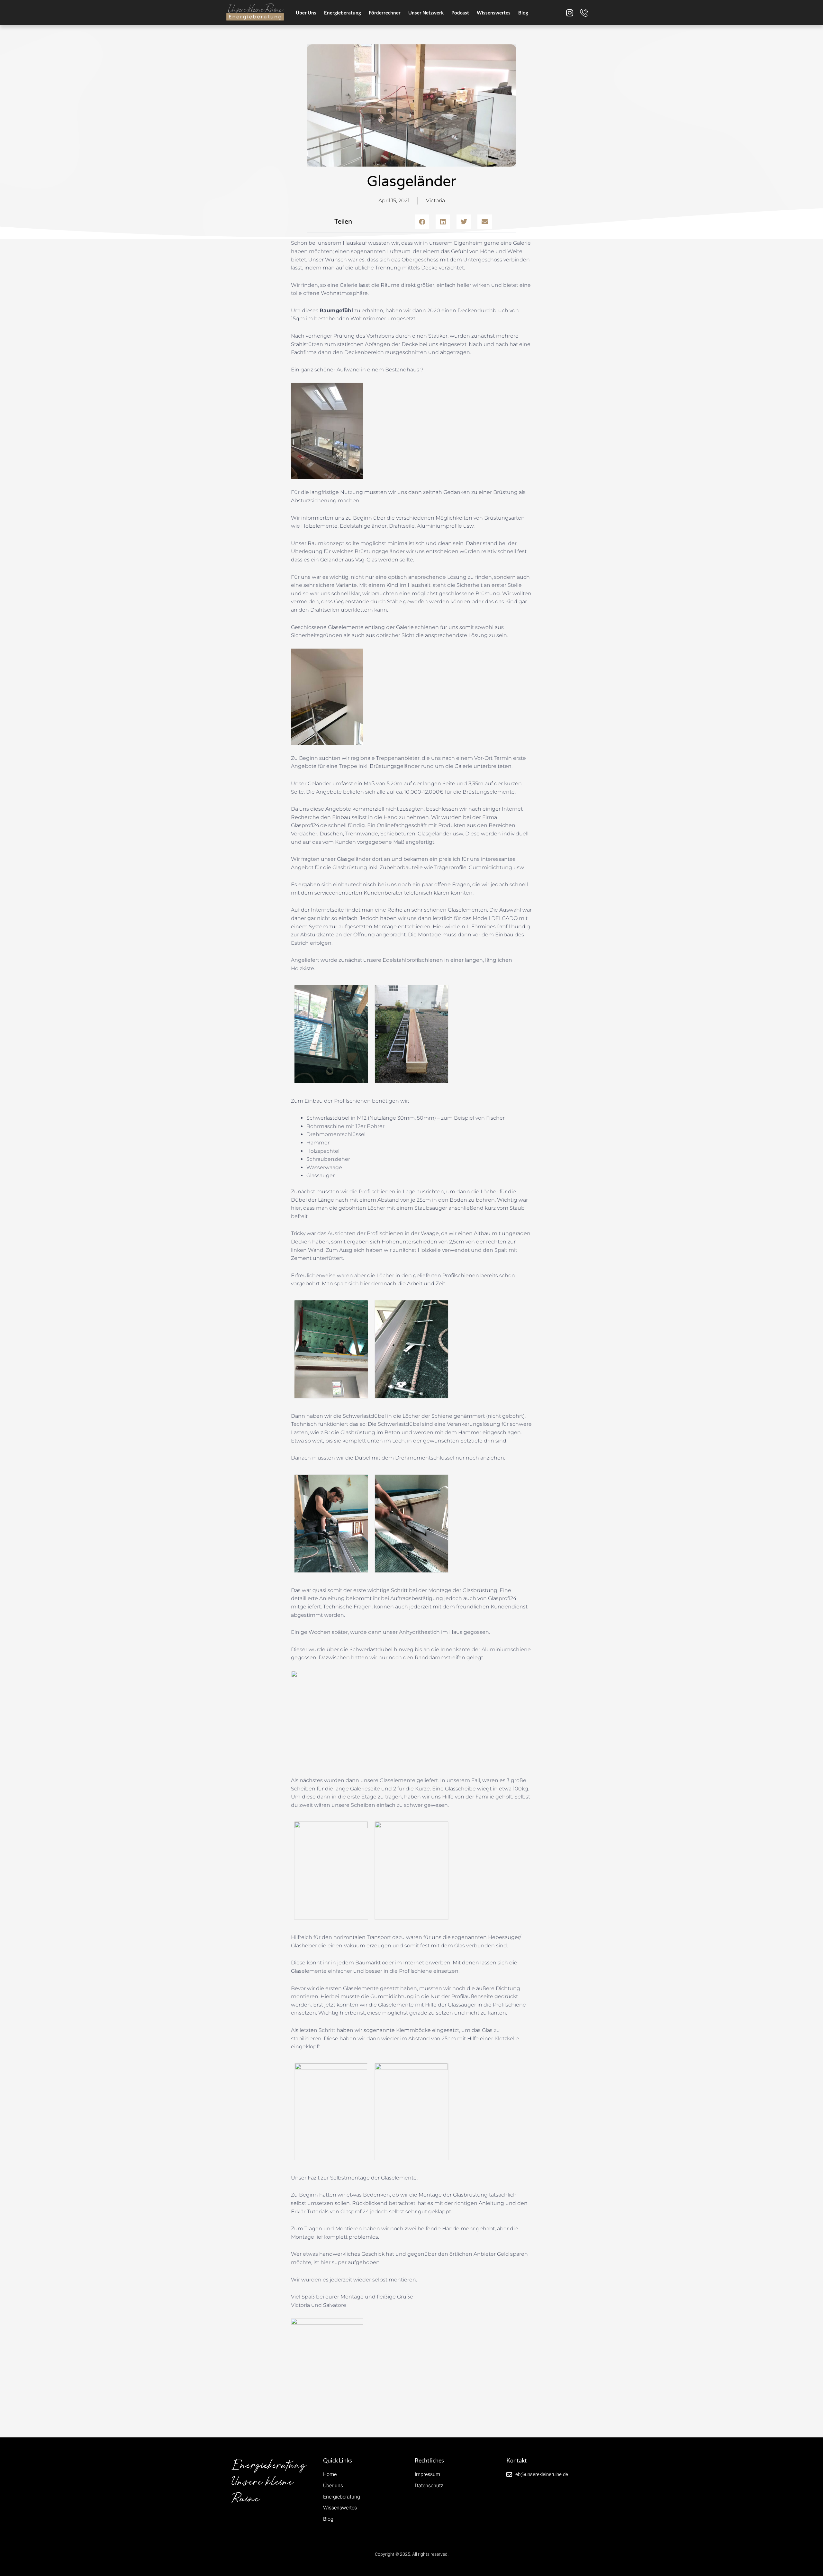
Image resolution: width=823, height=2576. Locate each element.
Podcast (460, 13)
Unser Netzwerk (426, 13)
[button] (422, 222)
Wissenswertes (494, 13)
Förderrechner (385, 13)
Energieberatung (343, 13)
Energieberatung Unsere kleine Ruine (269, 2482)
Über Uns (306, 13)
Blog (523, 13)
